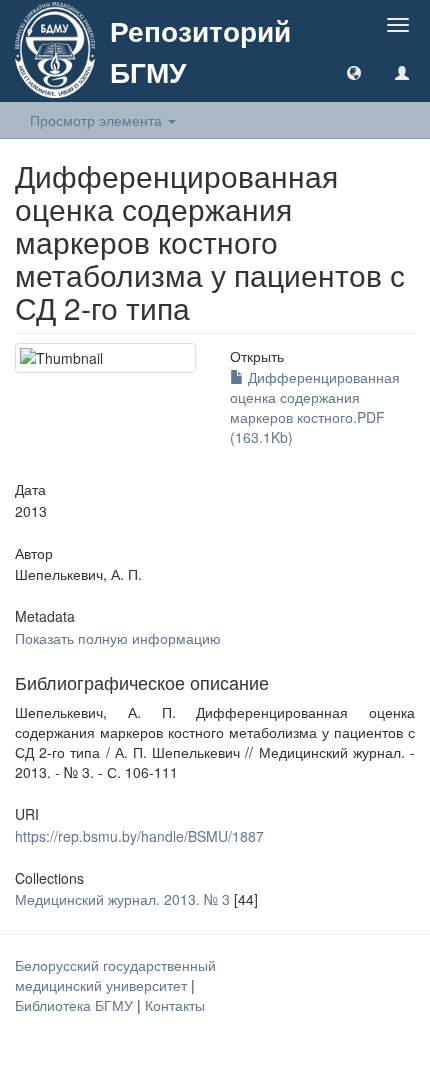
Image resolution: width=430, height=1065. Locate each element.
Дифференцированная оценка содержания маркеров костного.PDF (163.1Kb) (315, 407)
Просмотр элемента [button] (98, 120)
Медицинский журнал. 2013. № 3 (122, 899)
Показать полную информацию (118, 638)
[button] (354, 72)
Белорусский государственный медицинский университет (115, 975)
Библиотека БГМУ (76, 1005)
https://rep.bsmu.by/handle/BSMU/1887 (139, 836)
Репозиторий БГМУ (200, 51)
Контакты (175, 1005)
